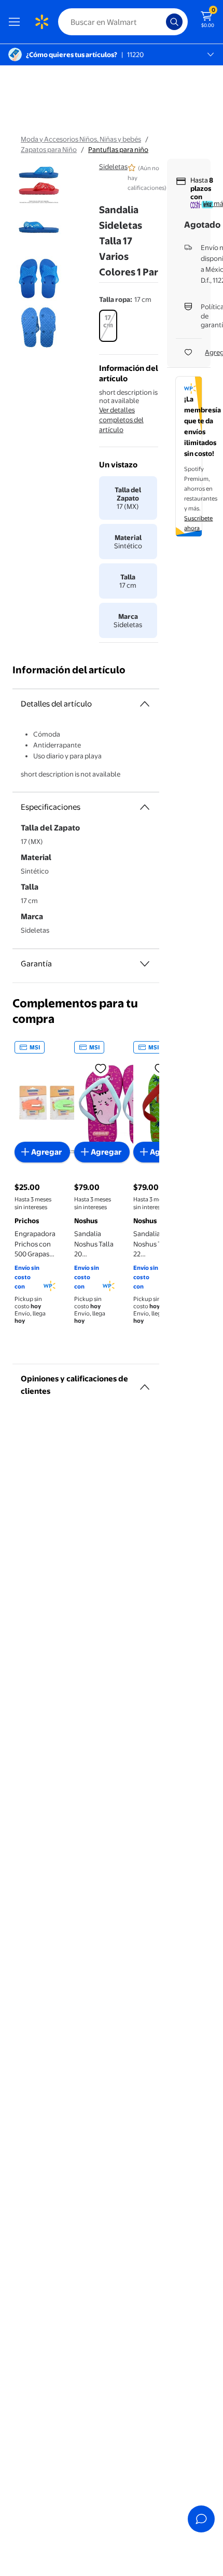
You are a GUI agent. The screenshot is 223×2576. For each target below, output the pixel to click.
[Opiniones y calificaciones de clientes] (145, 1383)
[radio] (108, 326)
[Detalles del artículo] (145, 704)
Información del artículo (69, 670)
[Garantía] (145, 964)
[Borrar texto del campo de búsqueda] (161, 22)
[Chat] (201, 2519)
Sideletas (113, 167)
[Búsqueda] (174, 22)
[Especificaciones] (145, 807)
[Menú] (17, 22)
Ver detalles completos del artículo (121, 420)
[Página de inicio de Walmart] (41, 22)
